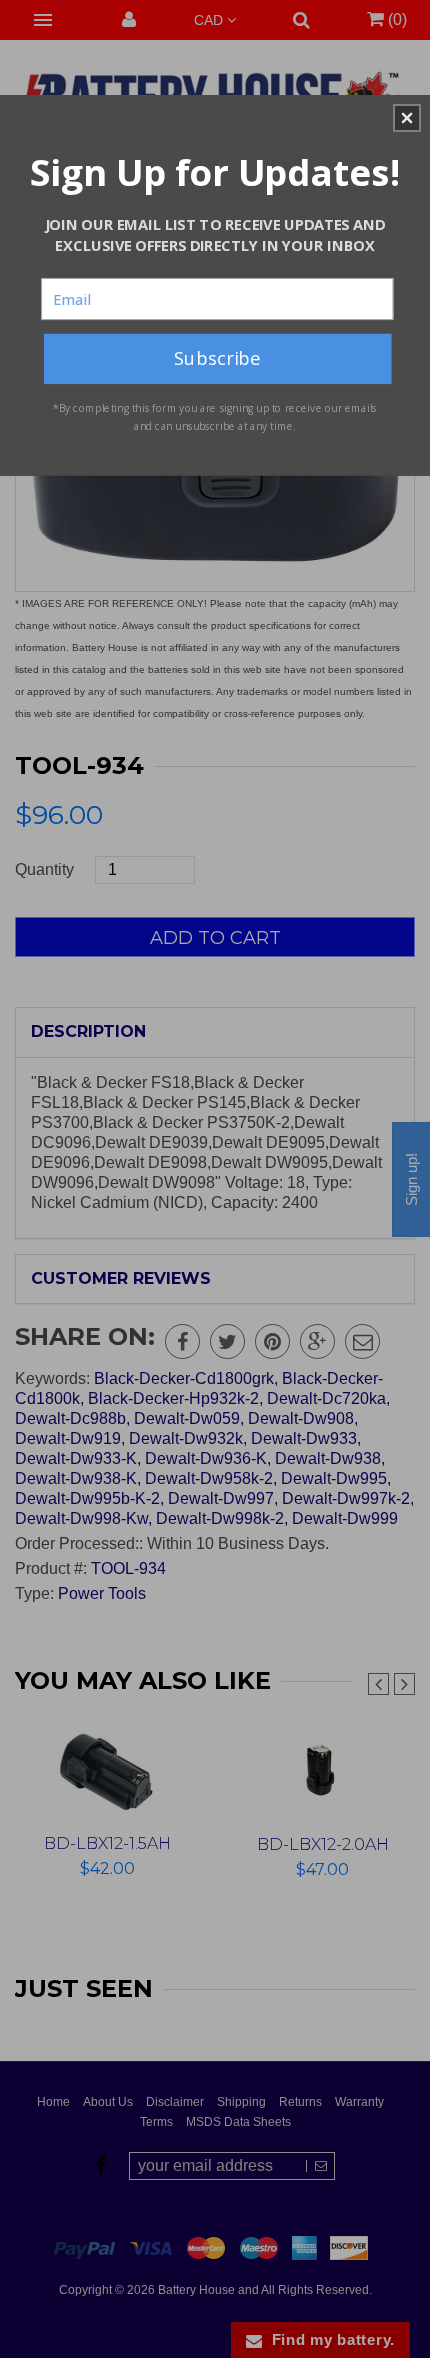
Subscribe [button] (217, 357)
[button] (407, 118)
